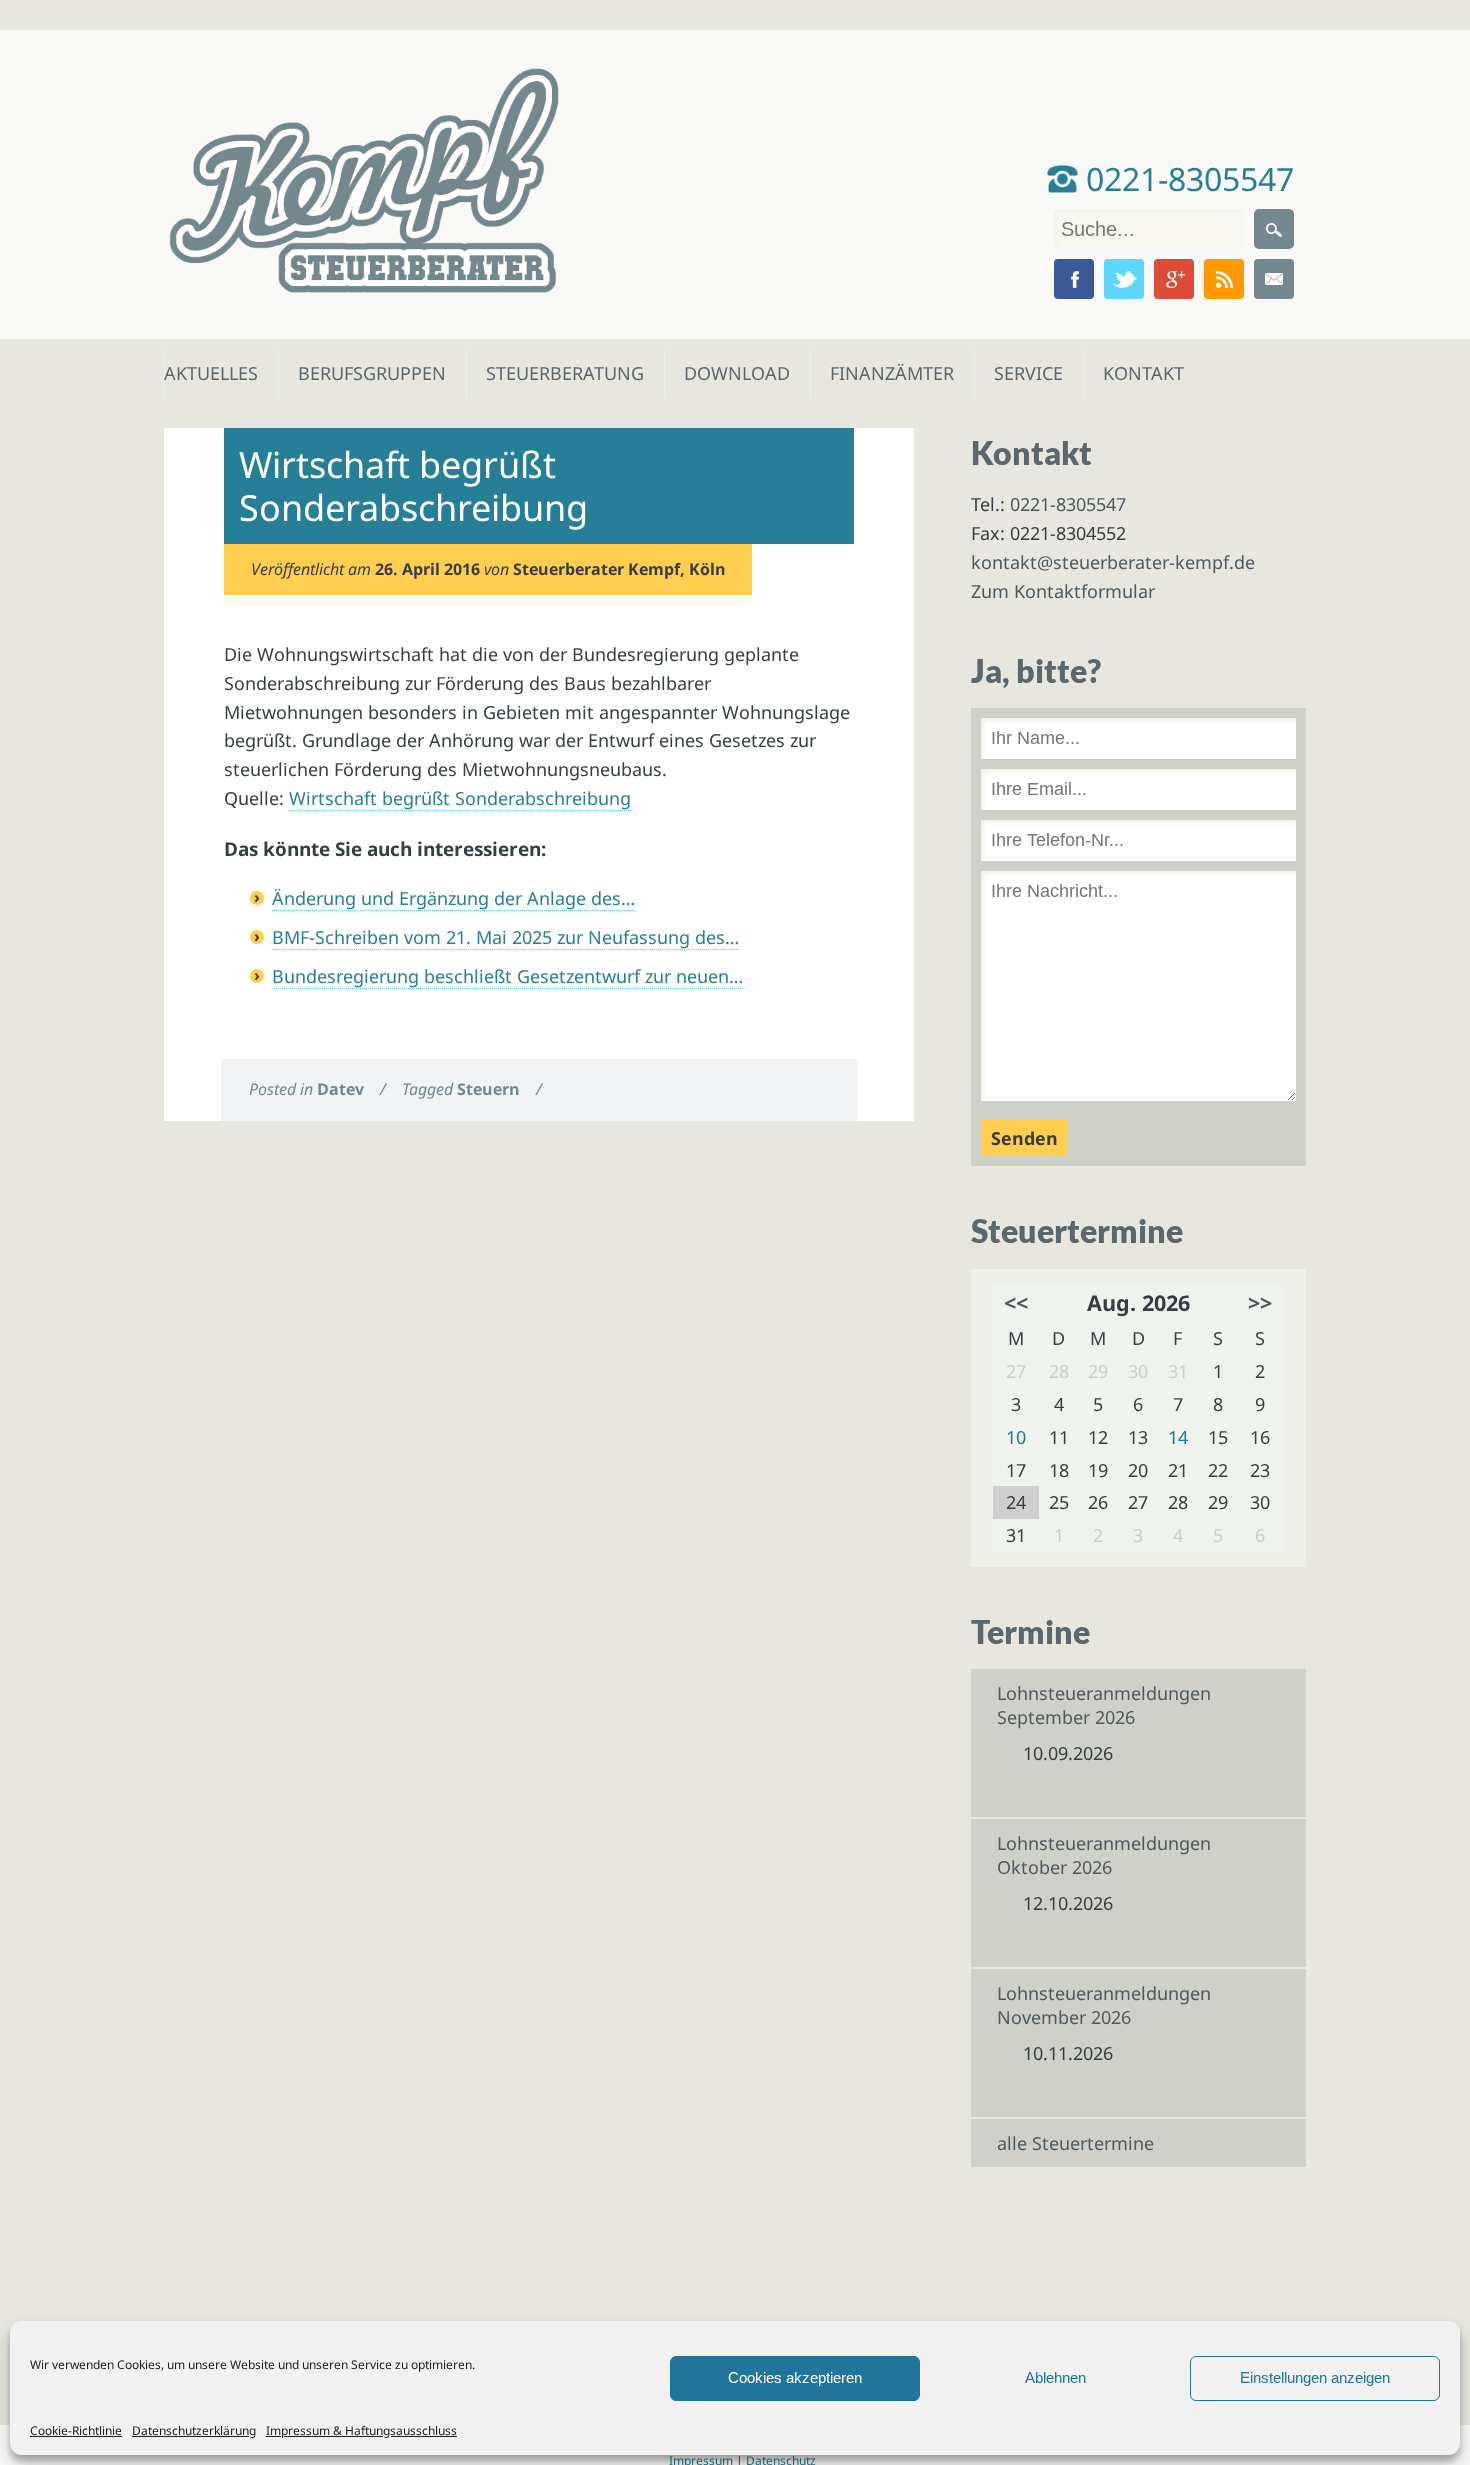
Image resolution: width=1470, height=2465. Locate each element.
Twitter (1124, 279)
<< (1016, 1302)
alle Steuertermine (1075, 2143)
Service (1027, 373)
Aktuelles (209, 373)
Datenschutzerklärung (194, 2430)
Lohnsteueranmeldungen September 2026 (1104, 1705)
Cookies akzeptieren (795, 2377)
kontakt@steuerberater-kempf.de (1113, 562)
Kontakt (1141, 373)
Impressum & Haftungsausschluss (361, 2430)
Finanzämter (885, 373)
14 (1178, 1437)
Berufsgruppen (363, 373)
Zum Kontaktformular (1063, 591)
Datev (340, 1089)
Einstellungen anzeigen (1315, 2377)
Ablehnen (1055, 2377)
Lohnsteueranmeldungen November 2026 (1104, 2005)
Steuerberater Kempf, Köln (619, 569)
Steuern (488, 1089)
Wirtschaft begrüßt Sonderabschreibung (460, 798)
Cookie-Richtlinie (76, 2430)
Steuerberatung (555, 373)
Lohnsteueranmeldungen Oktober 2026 (1104, 1855)
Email (1274, 279)
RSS (1224, 279)
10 (1016, 1437)
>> (1260, 1302)
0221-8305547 (1186, 178)
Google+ (1174, 279)
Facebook (1074, 279)
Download (732, 373)
